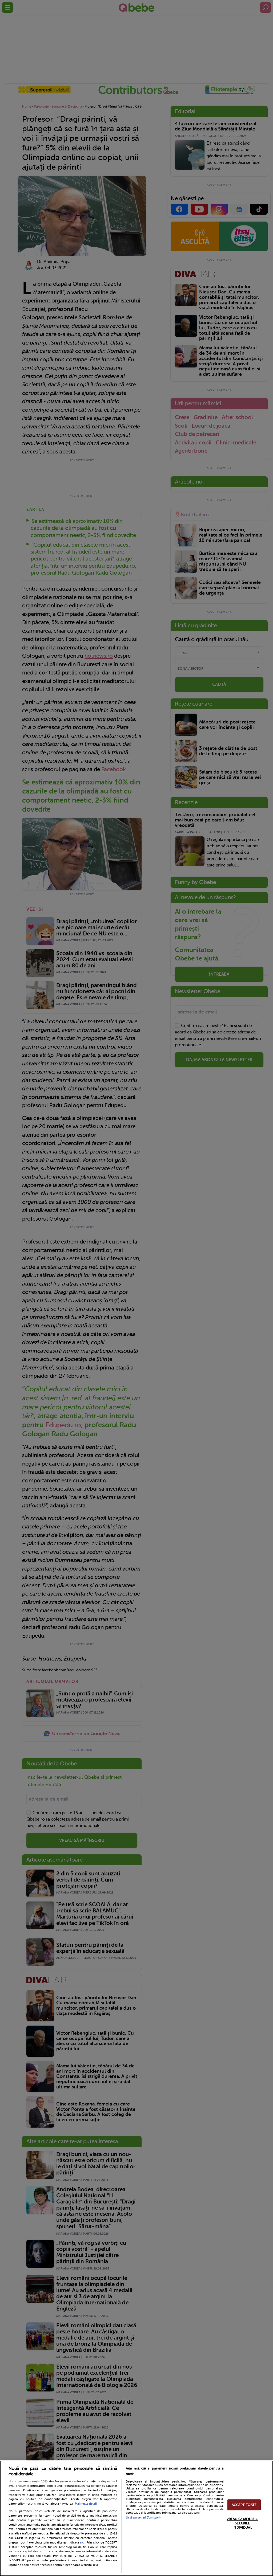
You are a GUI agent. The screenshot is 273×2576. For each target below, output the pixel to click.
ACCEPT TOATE (244, 2505)
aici (82, 2542)
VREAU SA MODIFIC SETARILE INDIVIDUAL (242, 2523)
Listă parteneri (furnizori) (143, 2518)
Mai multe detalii (86, 2504)
